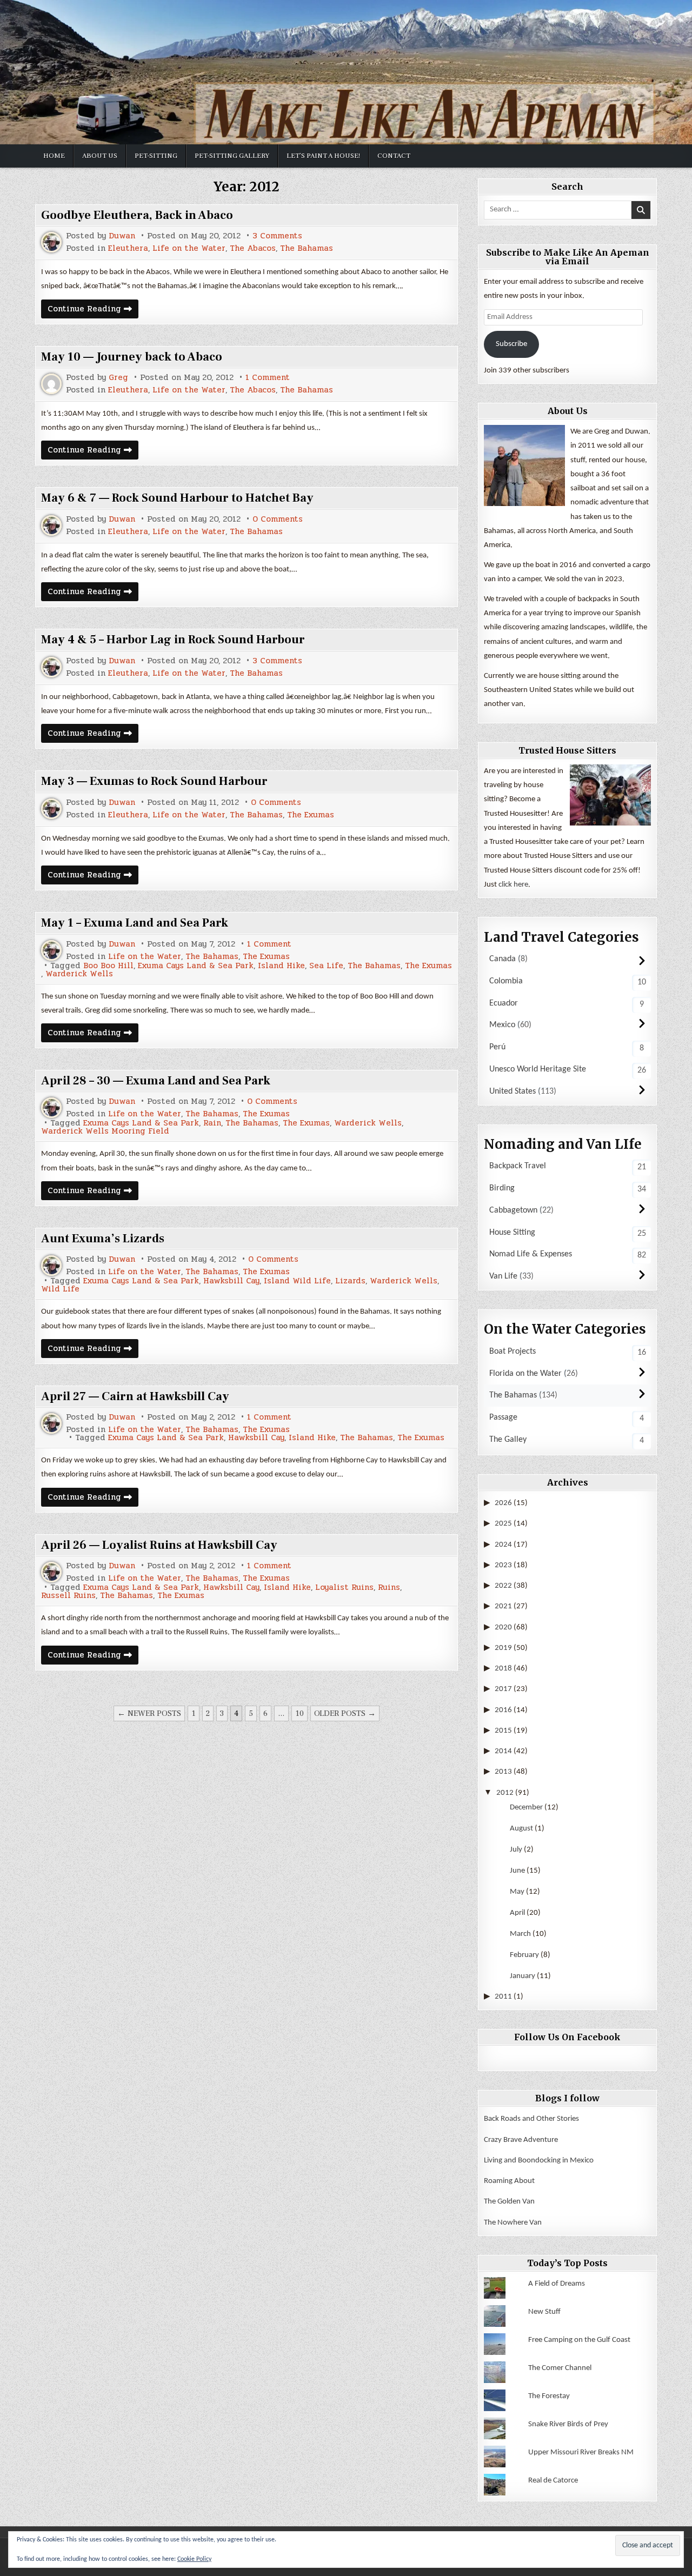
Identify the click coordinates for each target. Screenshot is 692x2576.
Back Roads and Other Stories (531, 2119)
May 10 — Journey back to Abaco (132, 357)
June (517, 1871)
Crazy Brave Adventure (521, 2140)
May (517, 1892)
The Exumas (311, 815)
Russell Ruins (68, 1596)
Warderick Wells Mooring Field (105, 1131)
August (521, 1829)
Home (54, 156)
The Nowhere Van (513, 2223)
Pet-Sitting (156, 156)
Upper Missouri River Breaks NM (581, 2452)
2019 (503, 1648)
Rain (212, 1123)
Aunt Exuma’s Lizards (103, 1239)
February (524, 1955)
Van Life (503, 1276)
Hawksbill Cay (231, 1281)
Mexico (502, 1025)
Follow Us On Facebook (567, 2037)
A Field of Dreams (557, 2284)
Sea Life (326, 966)
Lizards (350, 1281)
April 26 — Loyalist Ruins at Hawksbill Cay (159, 1545)
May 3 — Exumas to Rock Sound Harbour (154, 781)
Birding (502, 1188)
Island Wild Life (297, 1281)
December (526, 1808)
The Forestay (549, 2396)
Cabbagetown (513, 1210)
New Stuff (544, 2312)
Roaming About (509, 2181)
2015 (503, 1731)
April (517, 1913)
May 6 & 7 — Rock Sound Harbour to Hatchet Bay (177, 498)
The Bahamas (307, 248)
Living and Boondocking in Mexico (539, 2161)
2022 (503, 1586)
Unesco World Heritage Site (538, 1069)
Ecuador (504, 1003)
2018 (503, 1669)
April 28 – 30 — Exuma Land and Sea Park (156, 1081)
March (520, 1934)
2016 (503, 1710)
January (523, 1976)
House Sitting (512, 1233)
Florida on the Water (525, 1374)
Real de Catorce (553, 2481)
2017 (503, 1689)
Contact (394, 156)
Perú (497, 1047)
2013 (503, 1772)
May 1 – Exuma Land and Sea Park (135, 923)
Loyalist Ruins (344, 1587)
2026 (503, 1503)
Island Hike (281, 966)
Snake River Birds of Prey (568, 2424)
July (516, 1850)
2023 (503, 1565)
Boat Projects (513, 1352)
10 (300, 1713)
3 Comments (277, 236)
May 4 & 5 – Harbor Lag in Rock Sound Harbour (173, 640)
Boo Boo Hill (108, 966)
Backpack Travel (518, 1166)
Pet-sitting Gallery (232, 156)
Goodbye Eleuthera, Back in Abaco (137, 215)
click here (513, 885)
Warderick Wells (79, 974)
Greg (118, 378)
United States (513, 1091)
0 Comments (278, 519)
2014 (503, 1751)
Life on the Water (189, 248)
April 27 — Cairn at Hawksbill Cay (135, 1396)
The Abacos (253, 248)
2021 (503, 1606)
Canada (503, 959)
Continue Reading (93, 310)
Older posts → (345, 1713)
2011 (503, 1997)
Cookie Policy (194, 2559)
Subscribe (511, 344)
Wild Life (60, 1289)
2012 (505, 1793)
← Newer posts (149, 1713)
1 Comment (268, 378)
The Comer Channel (560, 2368)
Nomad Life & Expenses (531, 1254)
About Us (100, 156)
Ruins (389, 1587)
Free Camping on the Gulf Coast (579, 2340)
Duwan (122, 236)
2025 (503, 1524)
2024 (503, 1545)
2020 (503, 1628)
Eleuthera (128, 248)
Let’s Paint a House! (323, 156)
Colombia (506, 981)
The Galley (508, 1440)
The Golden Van (509, 2202)
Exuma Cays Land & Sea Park (196, 966)
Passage (503, 1417)
